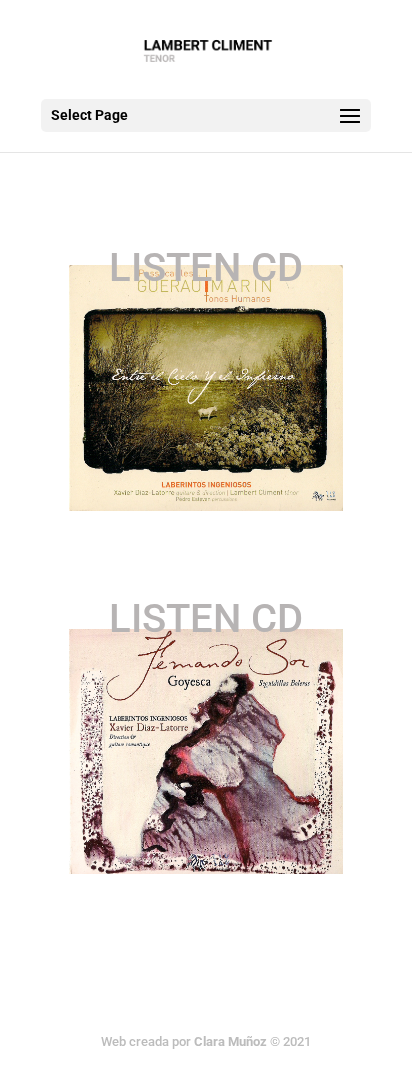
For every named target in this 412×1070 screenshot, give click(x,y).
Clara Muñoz (230, 1041)
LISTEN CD (206, 267)
